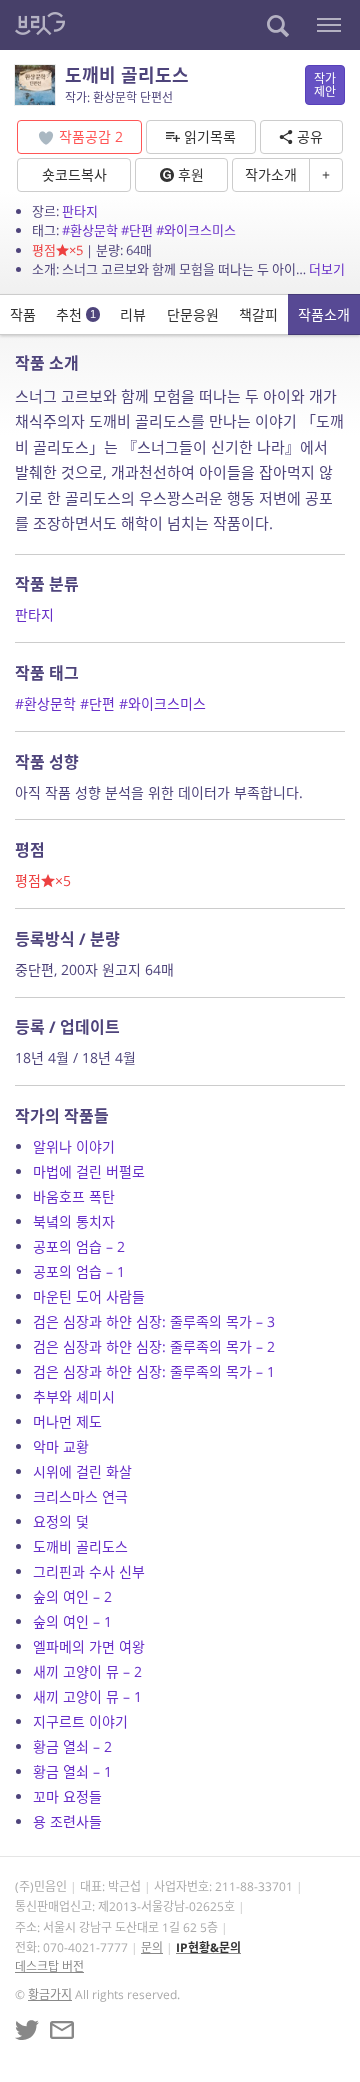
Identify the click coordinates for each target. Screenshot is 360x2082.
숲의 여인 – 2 (72, 1596)
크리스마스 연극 (80, 1496)
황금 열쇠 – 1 (72, 1771)
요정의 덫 (61, 1521)
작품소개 (324, 314)
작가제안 (325, 85)
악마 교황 (61, 1446)
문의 (152, 1947)
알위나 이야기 (74, 1146)
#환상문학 (90, 230)
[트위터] (27, 2030)
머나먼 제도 (67, 1421)
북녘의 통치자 (74, 1221)
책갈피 (258, 314)
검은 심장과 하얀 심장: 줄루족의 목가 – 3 (154, 1321)
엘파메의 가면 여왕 (89, 1646)
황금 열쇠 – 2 (72, 1746)
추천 (76, 314)
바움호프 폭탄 (74, 1196)
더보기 (327, 269)
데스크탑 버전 (49, 1966)
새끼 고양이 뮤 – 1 (87, 1696)
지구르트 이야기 (80, 1721)
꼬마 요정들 (67, 1796)
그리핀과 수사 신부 (89, 1571)
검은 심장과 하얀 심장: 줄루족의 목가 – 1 (154, 1371)
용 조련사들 (67, 1821)
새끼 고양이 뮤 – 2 (87, 1671)
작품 (23, 314)
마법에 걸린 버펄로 (89, 1171)
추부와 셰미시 (74, 1396)
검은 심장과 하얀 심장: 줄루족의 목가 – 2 (154, 1346)
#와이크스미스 (196, 230)
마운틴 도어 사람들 (89, 1296)
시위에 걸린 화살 (82, 1471)
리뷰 (133, 314)
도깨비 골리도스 (80, 1546)
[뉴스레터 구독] (62, 2030)
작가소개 (271, 174)
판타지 (80, 211)
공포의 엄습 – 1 (79, 1271)
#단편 (137, 230)
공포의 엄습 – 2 (79, 1246)
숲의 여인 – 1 (72, 1621)
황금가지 (50, 1994)
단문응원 (193, 314)
